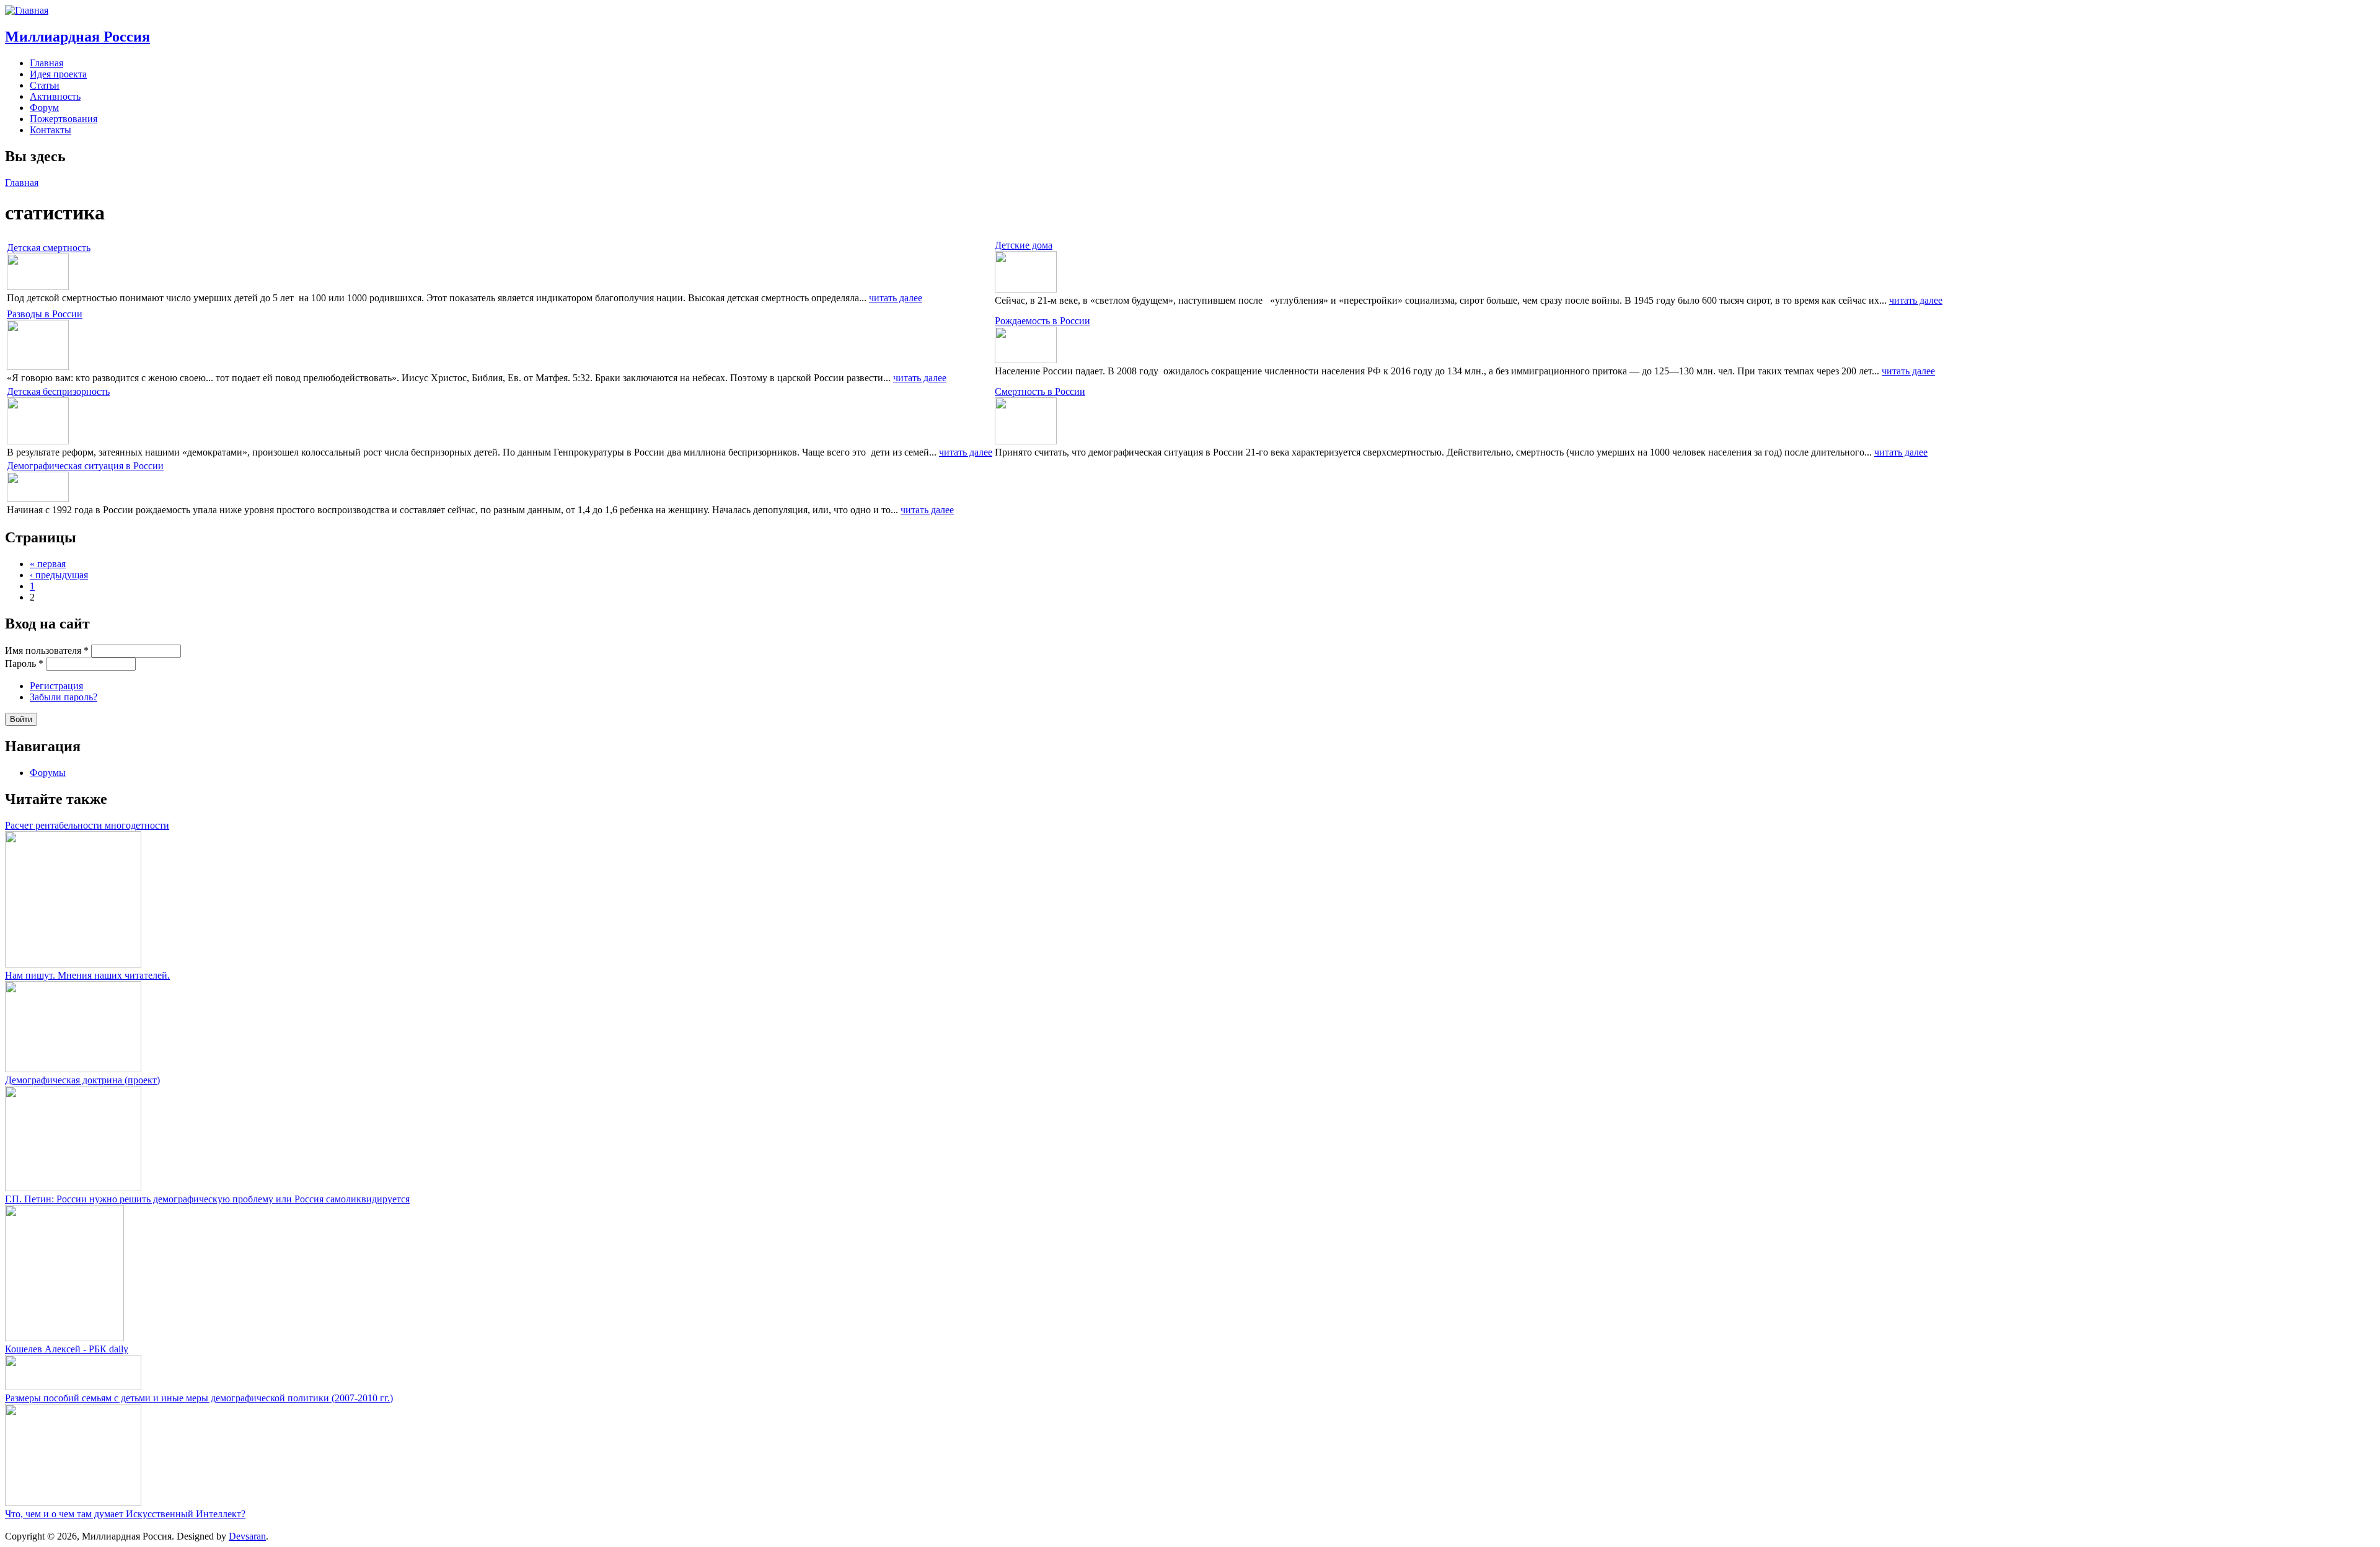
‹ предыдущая (59, 575)
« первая (48, 564)
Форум (44, 108)
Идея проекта (58, 74)
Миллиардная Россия (77, 37)
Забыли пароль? (64, 697)
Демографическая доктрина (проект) (82, 1080)
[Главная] (27, 10)
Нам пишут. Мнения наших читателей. (87, 975)
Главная (46, 63)
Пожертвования (64, 119)
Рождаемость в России (1042, 321)
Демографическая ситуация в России (85, 466)
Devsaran (247, 1536)
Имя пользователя (47, 650)
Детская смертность (49, 248)
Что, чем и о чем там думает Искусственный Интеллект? (125, 1514)
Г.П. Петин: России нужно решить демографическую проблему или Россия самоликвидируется (207, 1199)
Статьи (45, 85)
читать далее (896, 298)
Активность (55, 96)
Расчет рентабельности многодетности (87, 825)
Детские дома (1024, 245)
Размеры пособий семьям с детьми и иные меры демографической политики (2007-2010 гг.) (199, 1398)
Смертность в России (1040, 391)
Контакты (51, 130)
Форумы (48, 773)
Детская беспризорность (58, 391)
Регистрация (56, 686)
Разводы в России (45, 314)
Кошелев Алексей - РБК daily (67, 1349)
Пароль (24, 663)
